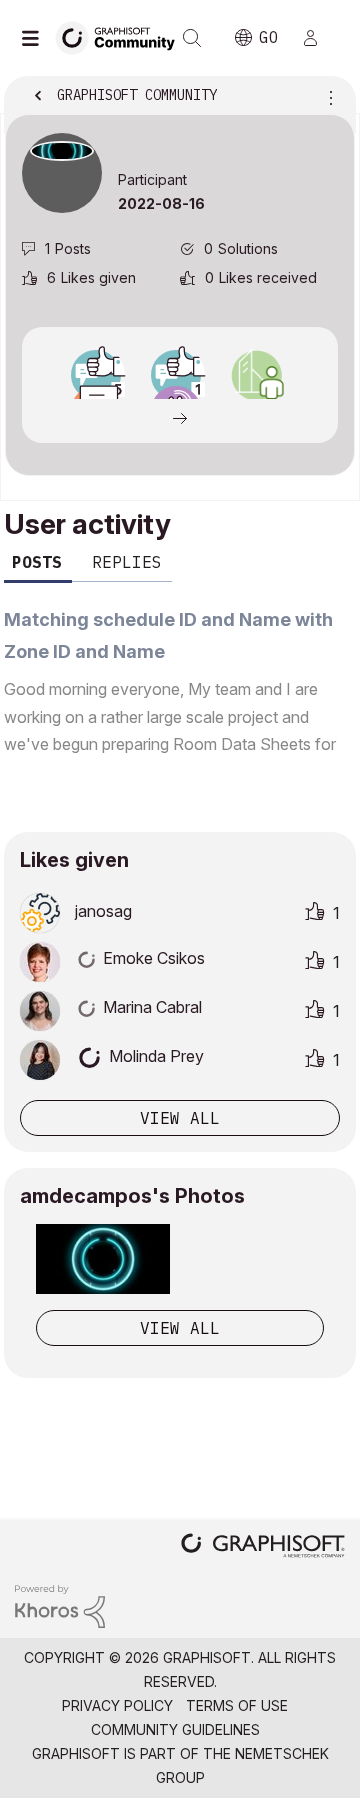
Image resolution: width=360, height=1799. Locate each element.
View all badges (180, 417)
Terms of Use (237, 1705)
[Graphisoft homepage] (263, 1547)
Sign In (319, 38)
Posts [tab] (37, 562)
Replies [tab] (127, 562)
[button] (103, 1259)
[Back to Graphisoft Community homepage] (122, 36)
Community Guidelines (175, 1729)
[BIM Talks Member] (256, 375)
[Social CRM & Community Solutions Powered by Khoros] (60, 1604)
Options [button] (327, 97)
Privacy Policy (117, 1705)
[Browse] (35, 38)
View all (180, 1118)
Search (192, 38)
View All (180, 1328)
